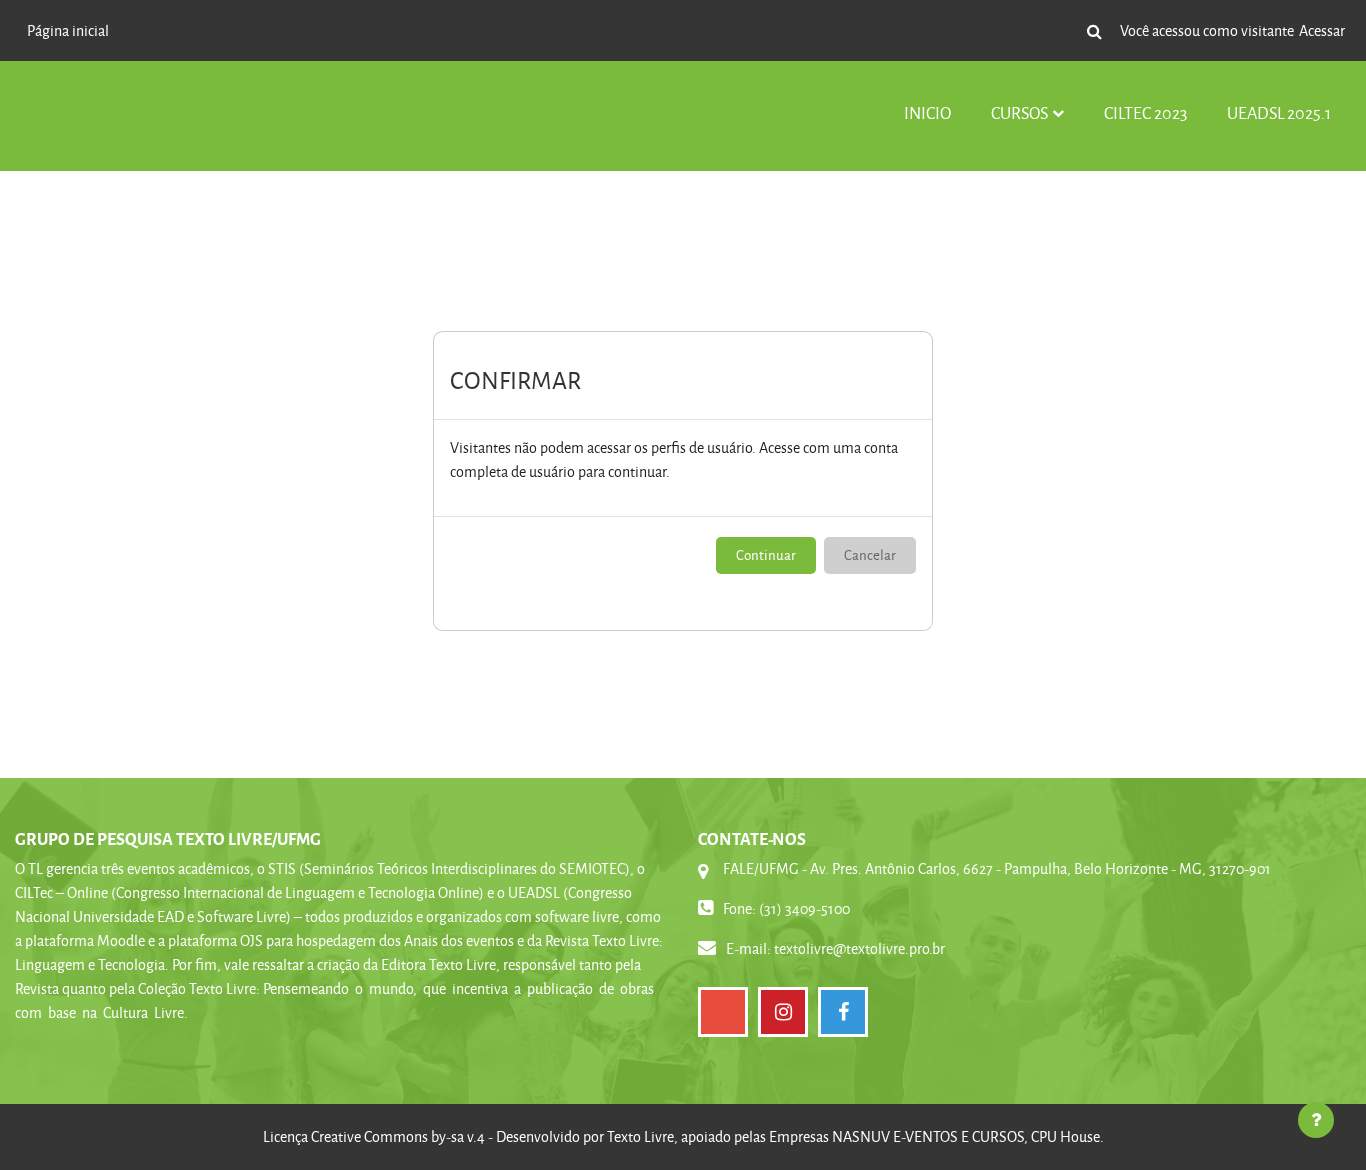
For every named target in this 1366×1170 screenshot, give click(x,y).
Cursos (1019, 112)
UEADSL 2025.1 (1279, 112)
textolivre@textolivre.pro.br (859, 948)
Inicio (927, 112)
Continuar (766, 554)
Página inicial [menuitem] (68, 30)
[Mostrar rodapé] (1316, 1120)
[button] (1094, 31)
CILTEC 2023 (1145, 112)
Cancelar (870, 554)
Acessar (1322, 30)
